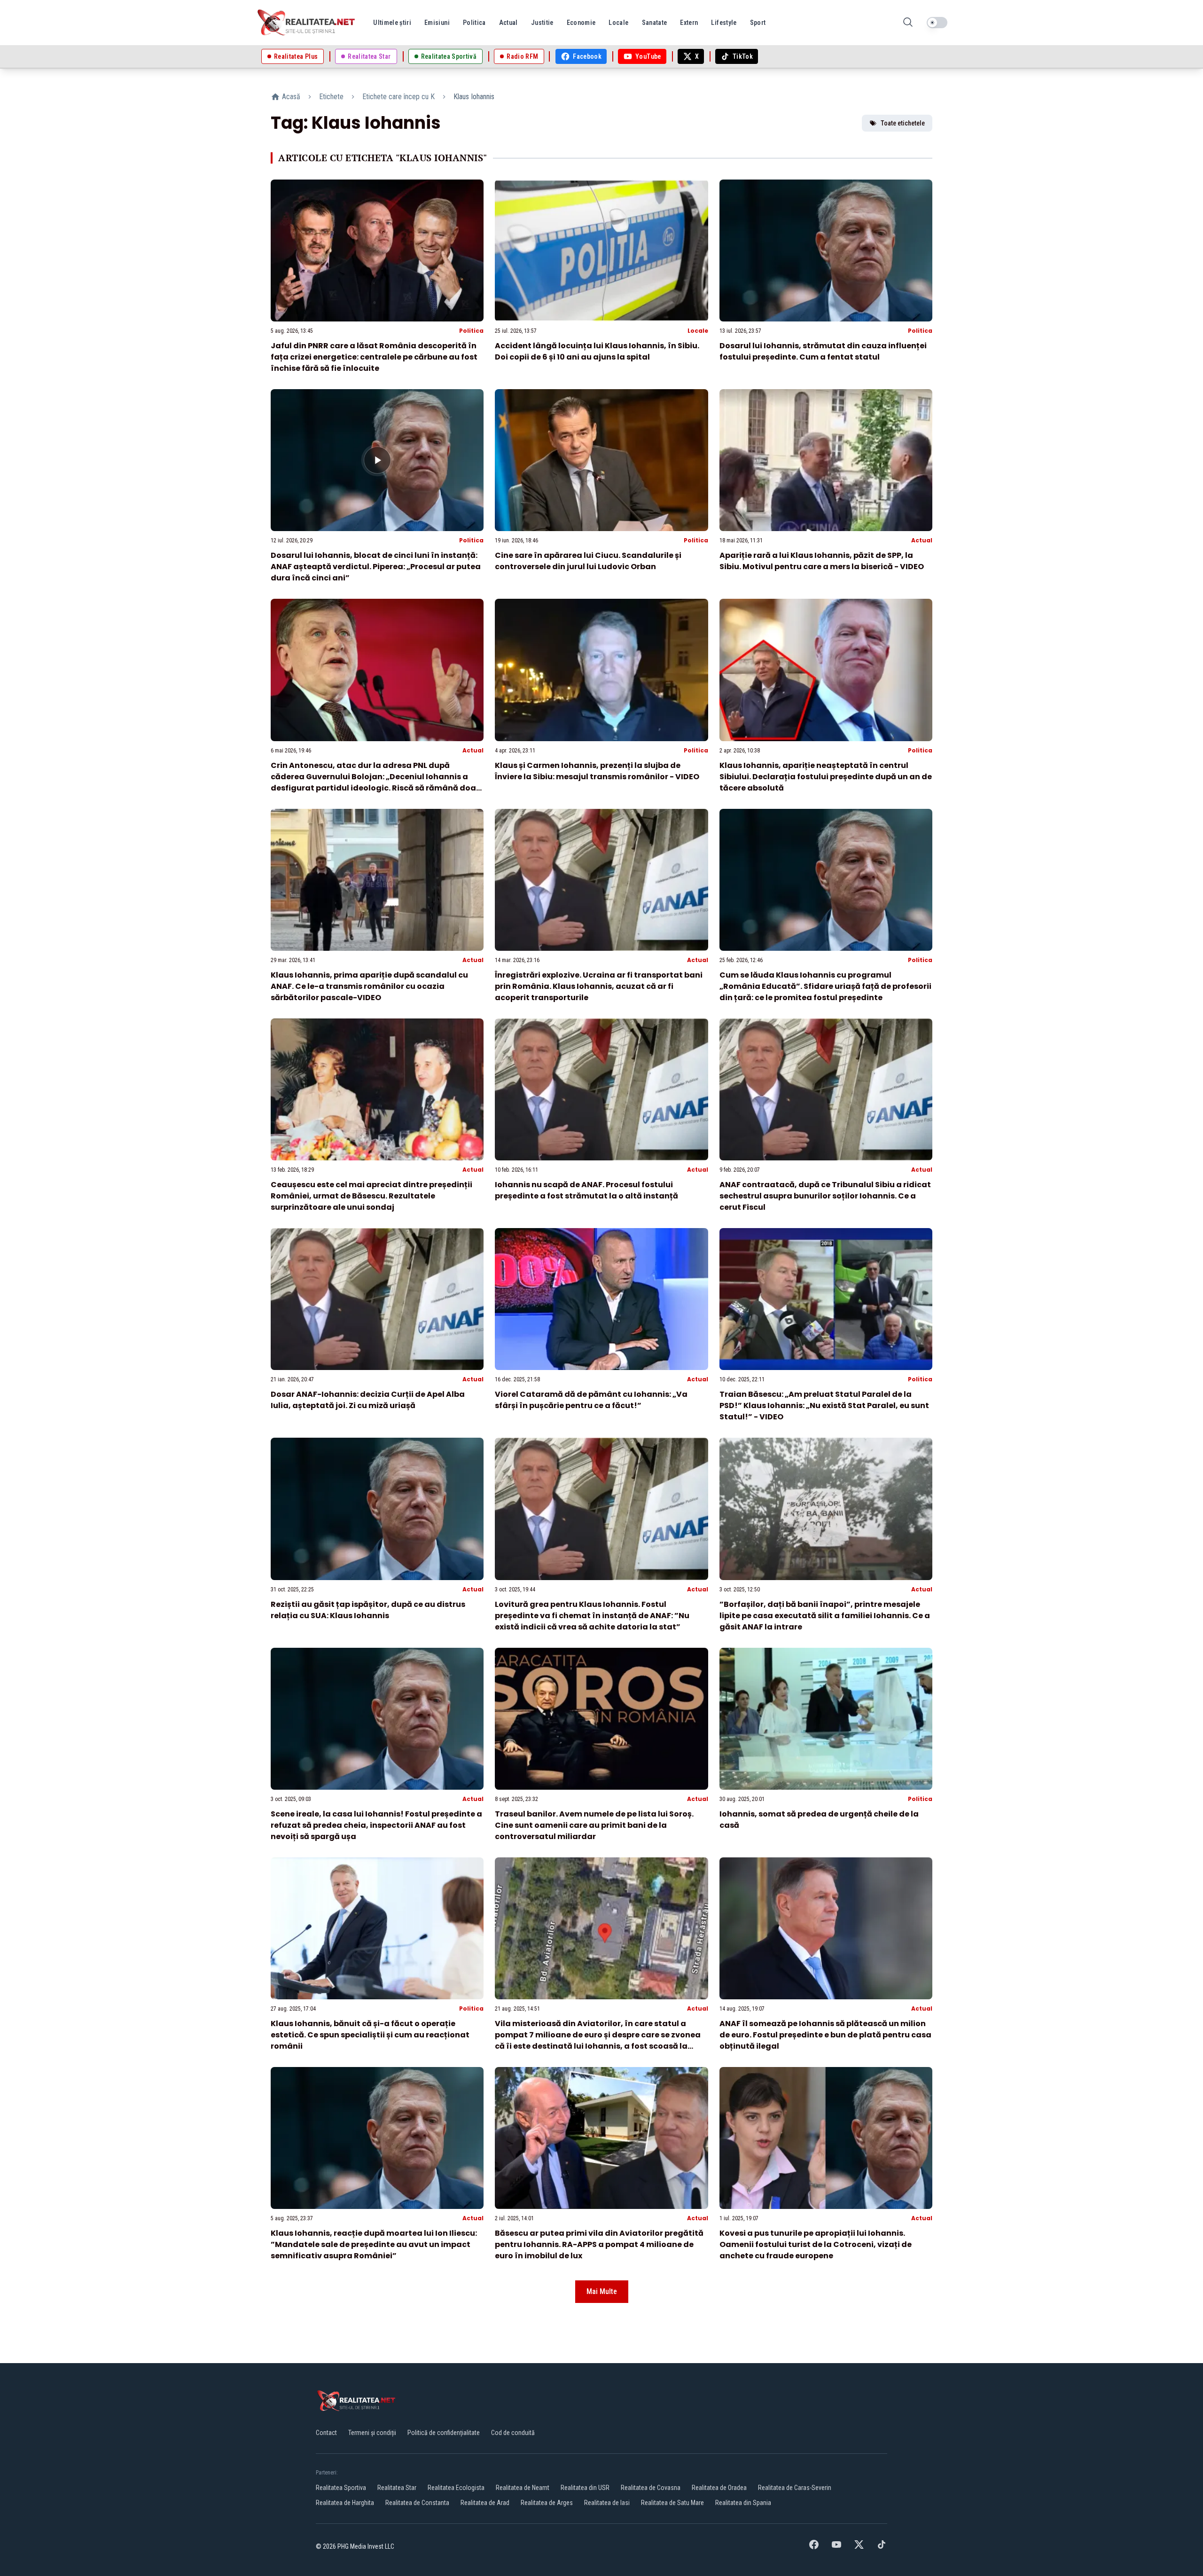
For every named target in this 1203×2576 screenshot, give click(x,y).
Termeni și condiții (372, 2433)
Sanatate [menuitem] (655, 23)
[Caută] (908, 23)
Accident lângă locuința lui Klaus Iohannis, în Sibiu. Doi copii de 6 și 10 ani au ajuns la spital (597, 351)
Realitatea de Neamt (523, 2488)
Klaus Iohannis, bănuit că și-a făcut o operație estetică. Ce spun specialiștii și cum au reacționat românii (370, 2035)
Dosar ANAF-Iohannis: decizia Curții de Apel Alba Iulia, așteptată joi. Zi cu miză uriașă (368, 1400)
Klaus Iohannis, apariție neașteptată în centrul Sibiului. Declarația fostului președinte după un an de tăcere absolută (826, 777)
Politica (471, 331)
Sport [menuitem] (758, 23)
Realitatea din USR (585, 2488)
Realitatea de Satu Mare (672, 2503)
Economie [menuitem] (581, 23)
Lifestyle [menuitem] (724, 23)
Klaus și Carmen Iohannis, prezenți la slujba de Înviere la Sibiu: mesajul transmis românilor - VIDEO (597, 771)
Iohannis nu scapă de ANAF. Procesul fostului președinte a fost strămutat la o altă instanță (586, 1190)
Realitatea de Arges (547, 2503)
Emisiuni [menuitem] (437, 23)
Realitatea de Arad (485, 2503)
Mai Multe (602, 2291)
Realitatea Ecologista (456, 2488)
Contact (326, 2433)
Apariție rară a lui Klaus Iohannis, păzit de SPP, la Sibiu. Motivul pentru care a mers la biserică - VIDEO (822, 561)
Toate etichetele (903, 123)
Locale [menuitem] (618, 23)
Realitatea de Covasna (651, 2488)
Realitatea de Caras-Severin (795, 2488)
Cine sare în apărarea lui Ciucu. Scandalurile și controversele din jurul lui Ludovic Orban (588, 561)
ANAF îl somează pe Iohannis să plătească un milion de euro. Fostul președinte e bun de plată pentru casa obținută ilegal (825, 2035)
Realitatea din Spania (743, 2503)
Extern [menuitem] (689, 23)
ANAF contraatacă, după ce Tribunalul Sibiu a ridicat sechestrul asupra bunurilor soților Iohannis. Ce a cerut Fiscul (825, 1196)
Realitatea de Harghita (345, 2503)
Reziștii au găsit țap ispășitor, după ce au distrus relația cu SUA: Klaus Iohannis (368, 1610)
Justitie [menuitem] (542, 23)
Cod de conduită (513, 2433)
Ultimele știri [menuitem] (392, 23)
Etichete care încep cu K (398, 97)
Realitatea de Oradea (719, 2488)
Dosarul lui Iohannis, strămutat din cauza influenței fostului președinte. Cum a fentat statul (823, 351)
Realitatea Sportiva (341, 2488)
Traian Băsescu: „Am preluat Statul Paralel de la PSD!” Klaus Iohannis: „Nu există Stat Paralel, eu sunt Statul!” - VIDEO (824, 1405)
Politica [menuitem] (474, 23)
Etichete (331, 97)
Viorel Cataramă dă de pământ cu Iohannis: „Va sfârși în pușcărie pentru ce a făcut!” (591, 1400)
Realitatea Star (397, 2488)
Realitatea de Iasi (607, 2503)
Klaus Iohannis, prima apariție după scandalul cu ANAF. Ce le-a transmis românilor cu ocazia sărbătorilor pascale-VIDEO (369, 986)
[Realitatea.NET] (307, 23)
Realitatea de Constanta (417, 2503)
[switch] (937, 23)
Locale (698, 331)
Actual (922, 540)
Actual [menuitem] (508, 23)
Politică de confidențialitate (444, 2433)
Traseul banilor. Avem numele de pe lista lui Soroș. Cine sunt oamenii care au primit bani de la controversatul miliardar (594, 1825)
